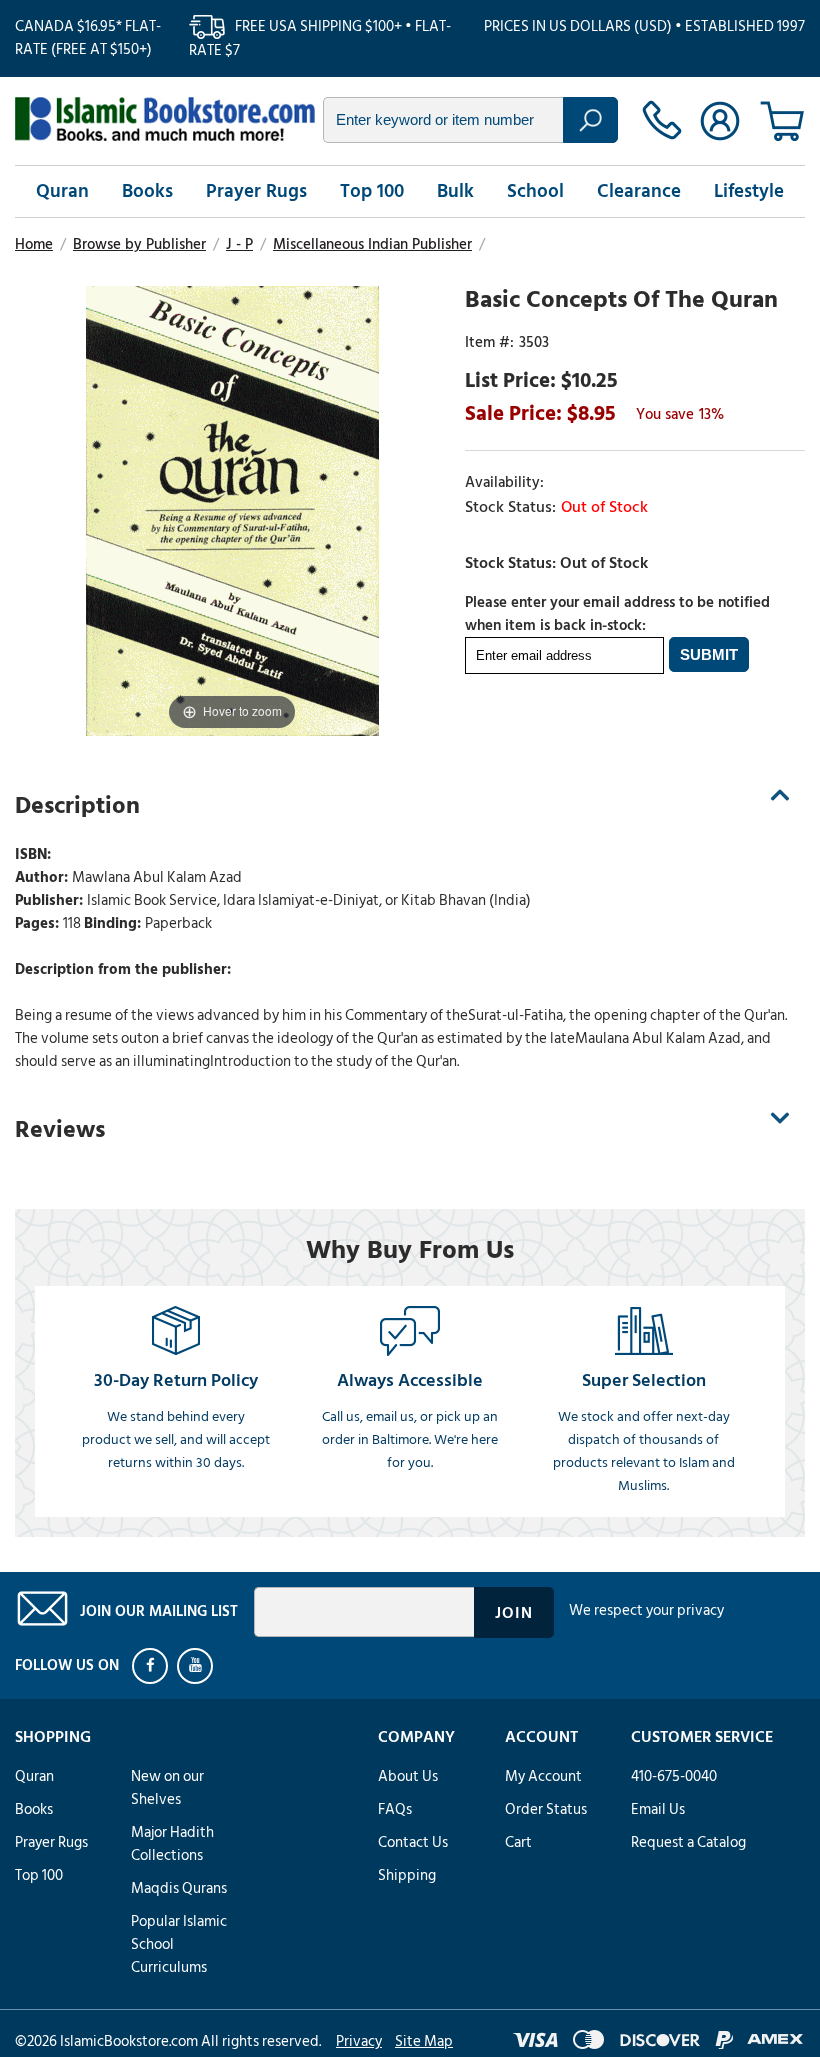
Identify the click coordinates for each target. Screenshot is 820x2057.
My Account (543, 1776)
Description (77, 805)
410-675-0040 (674, 1776)
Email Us (658, 1809)
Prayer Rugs (256, 191)
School (535, 191)
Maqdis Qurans (179, 1888)
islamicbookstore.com (165, 119)
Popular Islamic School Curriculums (179, 1944)
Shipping (407, 1875)
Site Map (424, 2041)
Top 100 (372, 191)
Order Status (546, 1809)
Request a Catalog (688, 1842)
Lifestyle (749, 191)
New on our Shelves (167, 1788)
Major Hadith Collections (172, 1844)
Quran (62, 191)
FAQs (395, 1809)
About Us (408, 1776)
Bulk (455, 191)
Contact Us (413, 1842)
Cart (518, 1842)
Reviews (60, 1129)
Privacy (359, 2041)
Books (147, 191)
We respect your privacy (646, 1610)
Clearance (639, 191)
